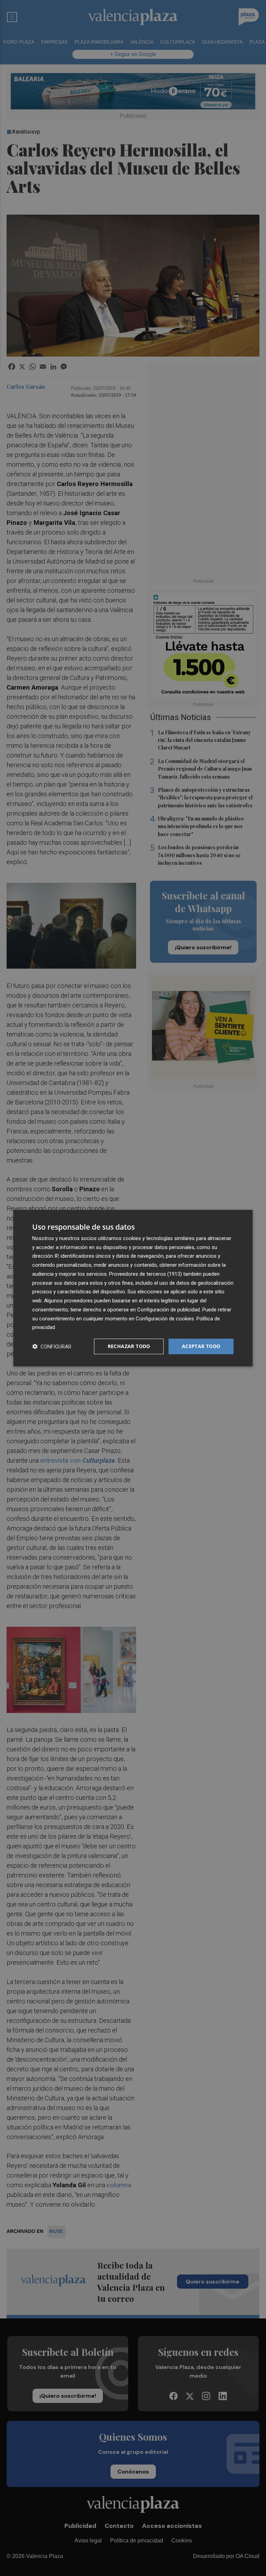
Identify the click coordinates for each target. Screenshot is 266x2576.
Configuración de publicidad (169, 1310)
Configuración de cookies (165, 1318)
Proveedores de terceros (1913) (145, 1274)
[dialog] (133, 1288)
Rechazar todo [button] (129, 1346)
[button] (52, 1347)
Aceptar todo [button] (201, 1346)
